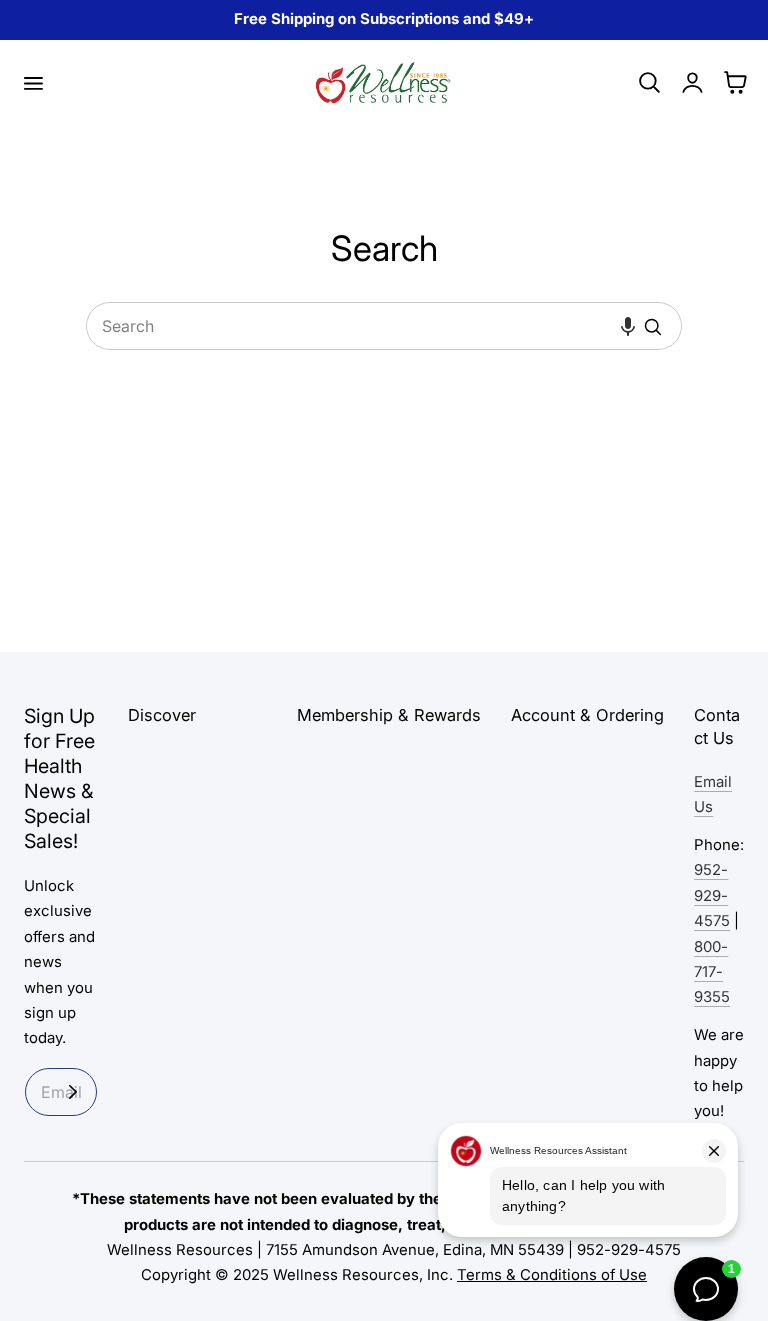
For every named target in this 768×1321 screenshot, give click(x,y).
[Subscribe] (73, 1092)
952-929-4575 (712, 895)
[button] (33, 83)
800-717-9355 (712, 972)
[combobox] (384, 326)
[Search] (653, 327)
